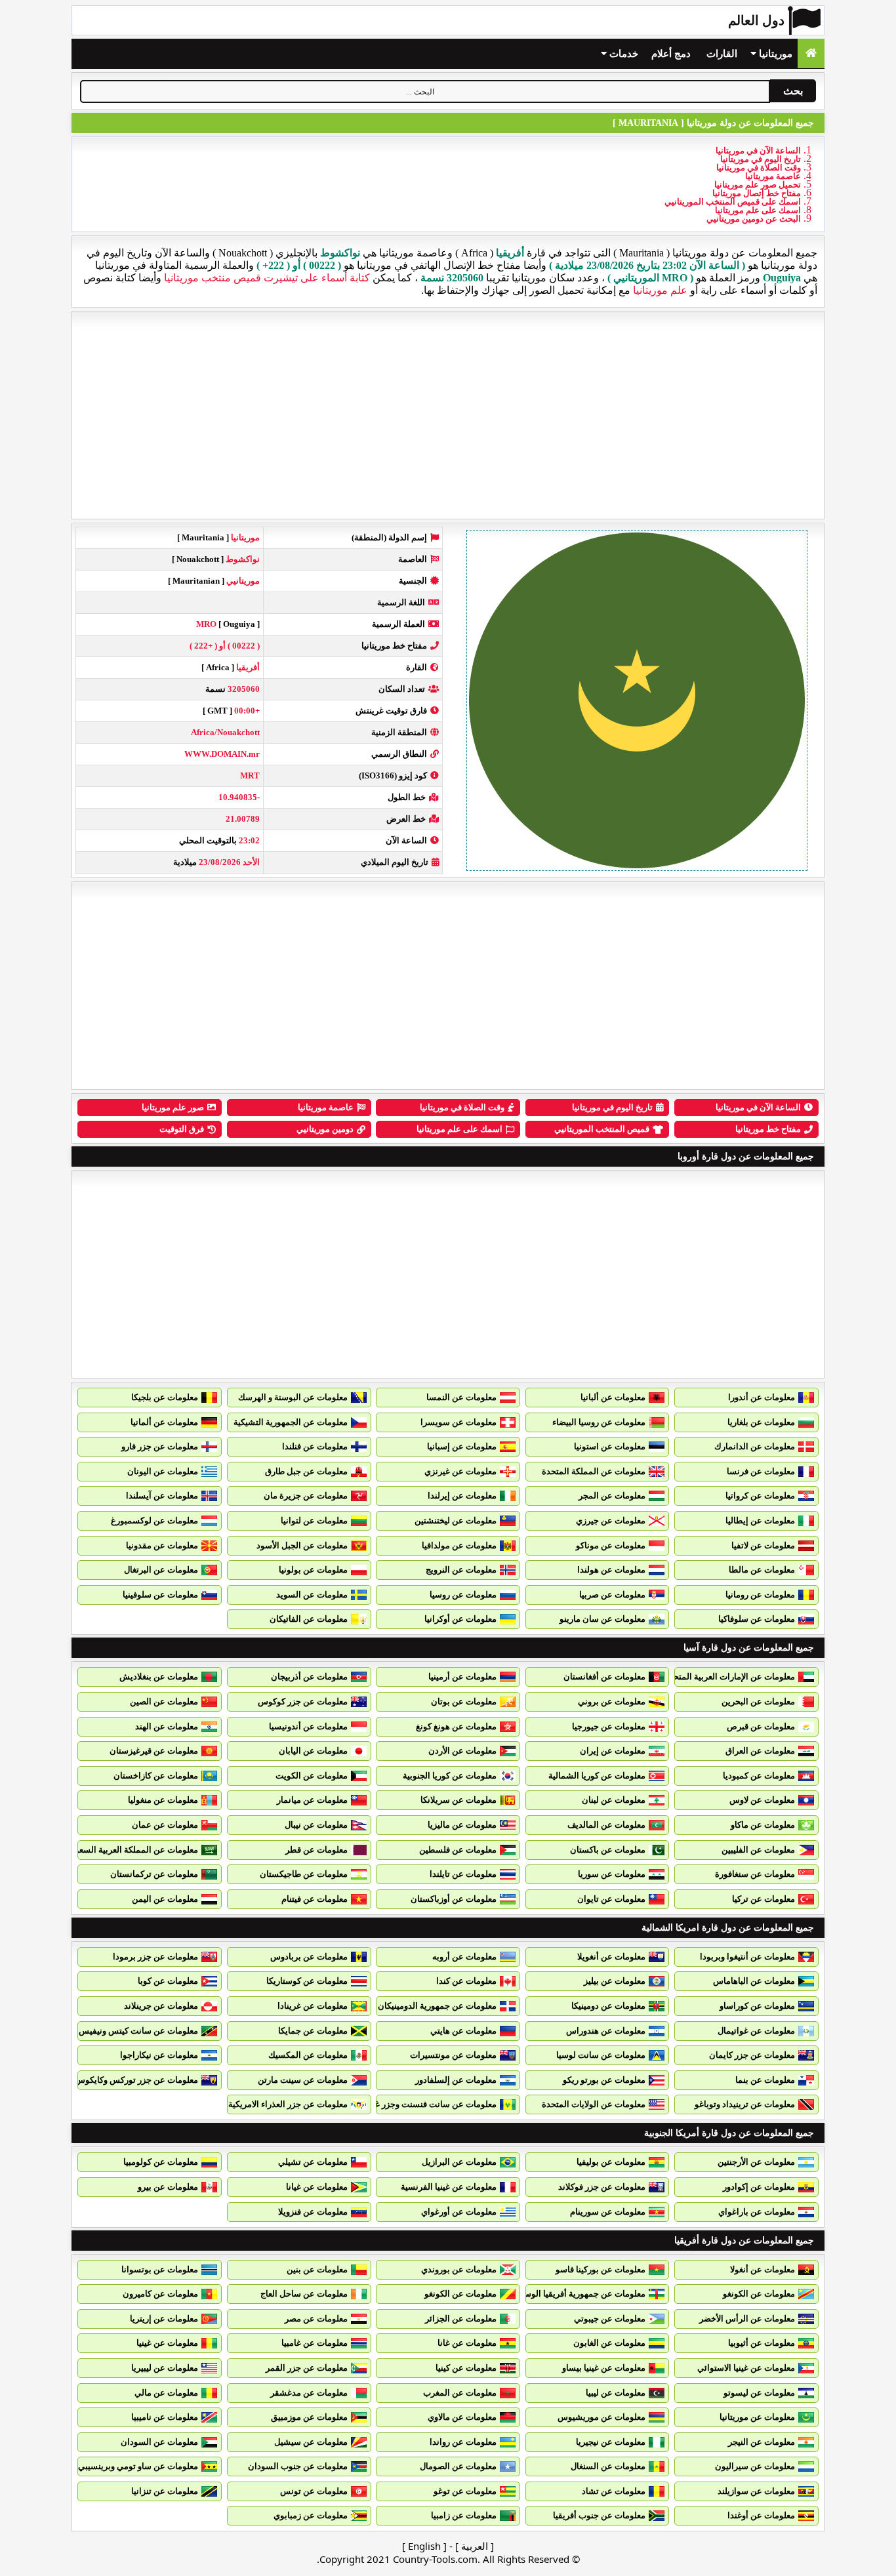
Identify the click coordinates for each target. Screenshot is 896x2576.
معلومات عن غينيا (167, 2343)
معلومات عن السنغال (608, 2466)
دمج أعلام (671, 54)
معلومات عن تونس (314, 2491)
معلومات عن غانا (467, 2343)
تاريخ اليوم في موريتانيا (761, 159)
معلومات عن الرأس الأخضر (747, 2319)
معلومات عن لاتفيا (763, 1545)
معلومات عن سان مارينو (602, 1619)
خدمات (622, 54)
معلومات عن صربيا (612, 1595)
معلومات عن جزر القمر (307, 2368)
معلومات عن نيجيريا (611, 2442)
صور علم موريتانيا (173, 1107)
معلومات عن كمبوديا (759, 1776)
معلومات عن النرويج (461, 1570)
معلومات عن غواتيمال (756, 2031)
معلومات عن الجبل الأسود (302, 1545)
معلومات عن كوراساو (757, 2006)
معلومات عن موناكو (611, 1545)
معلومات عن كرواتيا (760, 1496)
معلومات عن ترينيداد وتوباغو (745, 2104)
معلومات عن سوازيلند (756, 2491)
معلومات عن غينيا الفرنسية (449, 2187)
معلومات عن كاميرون (160, 2294)
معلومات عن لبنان (614, 1800)
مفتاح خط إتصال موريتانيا (757, 193)
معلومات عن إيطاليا (760, 1520)
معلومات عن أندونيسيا (308, 1726)
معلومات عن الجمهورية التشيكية (291, 1422)
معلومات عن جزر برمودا (155, 1957)
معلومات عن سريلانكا (458, 1800)
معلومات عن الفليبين (758, 1850)
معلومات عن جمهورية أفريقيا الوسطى (578, 2294)
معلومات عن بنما (765, 2080)
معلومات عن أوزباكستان (454, 1899)
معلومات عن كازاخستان (156, 1776)
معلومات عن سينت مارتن (303, 2080)
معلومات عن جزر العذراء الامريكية (288, 2104)
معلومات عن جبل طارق (306, 1471)
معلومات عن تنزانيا (165, 2491)
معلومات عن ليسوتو (759, 2393)
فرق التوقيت (182, 1129)
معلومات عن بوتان (464, 1701)
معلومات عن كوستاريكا (307, 1981)
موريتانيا (774, 54)
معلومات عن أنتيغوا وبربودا (747, 1957)
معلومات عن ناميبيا (165, 2417)
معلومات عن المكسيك (308, 2055)
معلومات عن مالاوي (462, 2417)
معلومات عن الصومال (458, 2466)
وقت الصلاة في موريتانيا (759, 168)
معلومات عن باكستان (608, 1850)
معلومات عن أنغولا (763, 2269)
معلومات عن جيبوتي (610, 2319)
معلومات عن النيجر (762, 2442)
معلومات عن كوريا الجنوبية (450, 1776)
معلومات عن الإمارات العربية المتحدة (730, 1677)
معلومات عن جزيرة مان (306, 1496)
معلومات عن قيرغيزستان (154, 1751)
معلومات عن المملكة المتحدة (594, 1471)
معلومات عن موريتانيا (757, 2417)
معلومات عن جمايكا (313, 2031)
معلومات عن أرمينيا (462, 1677)
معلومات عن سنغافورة (755, 1874)
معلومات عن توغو (465, 2491)
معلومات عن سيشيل (311, 2442)
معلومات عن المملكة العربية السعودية (131, 1850)
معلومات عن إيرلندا (462, 1496)
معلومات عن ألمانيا (164, 1422)
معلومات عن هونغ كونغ (456, 1726)
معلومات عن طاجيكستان (304, 1874)
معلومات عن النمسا (461, 1397)
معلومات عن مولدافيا (459, 1545)
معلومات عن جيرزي (611, 1520)
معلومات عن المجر (612, 1496)
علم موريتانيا (660, 290)
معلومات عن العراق (760, 1751)
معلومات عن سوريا (612, 1874)
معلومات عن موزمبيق (309, 2417)
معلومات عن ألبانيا (613, 1397)
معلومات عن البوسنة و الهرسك (293, 1397)
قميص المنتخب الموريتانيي (602, 1129)
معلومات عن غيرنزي (460, 1471)
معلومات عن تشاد (614, 2491)
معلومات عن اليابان (313, 1751)
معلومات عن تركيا (764, 1899)
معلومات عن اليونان (163, 1471)
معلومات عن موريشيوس (601, 2417)
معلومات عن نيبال (316, 1825)
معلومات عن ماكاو (763, 1825)
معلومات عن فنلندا (315, 1446)
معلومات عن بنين (317, 2269)
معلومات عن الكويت (312, 1776)
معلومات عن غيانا (317, 2187)
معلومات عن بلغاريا (761, 1422)
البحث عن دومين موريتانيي (754, 219)
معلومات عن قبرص (761, 1726)
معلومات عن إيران (613, 1751)
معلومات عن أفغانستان (604, 1677)
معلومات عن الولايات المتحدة (594, 2104)
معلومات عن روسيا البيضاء (599, 1422)
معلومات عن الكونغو (759, 2294)
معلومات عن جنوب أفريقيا (599, 2515)
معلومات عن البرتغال (161, 1570)
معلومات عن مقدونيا (162, 1545)
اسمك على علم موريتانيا (758, 210)
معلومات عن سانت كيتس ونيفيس (138, 2031)
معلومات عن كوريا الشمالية (597, 1776)
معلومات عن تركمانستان (154, 1874)
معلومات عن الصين (164, 1701)
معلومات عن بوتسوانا (160, 2269)
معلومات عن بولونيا (313, 1570)
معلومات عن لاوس (762, 1800)
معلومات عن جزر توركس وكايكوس (136, 2080)
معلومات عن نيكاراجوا (159, 2055)
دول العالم (756, 20)
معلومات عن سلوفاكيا (757, 1619)
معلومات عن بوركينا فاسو (601, 2269)
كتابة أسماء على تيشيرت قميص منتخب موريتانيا (267, 278)
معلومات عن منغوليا (163, 1800)
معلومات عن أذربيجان (309, 1677)
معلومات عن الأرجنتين (756, 2162)
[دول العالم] (811, 53)
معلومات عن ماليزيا (462, 1825)
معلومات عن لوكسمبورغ (154, 1520)
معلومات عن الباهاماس (754, 1981)
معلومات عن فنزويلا (313, 2212)
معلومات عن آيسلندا (162, 1496)
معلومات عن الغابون (609, 2343)
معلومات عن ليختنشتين (456, 1520)
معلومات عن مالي (166, 2393)
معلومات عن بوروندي (459, 2269)
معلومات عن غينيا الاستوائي (746, 2368)
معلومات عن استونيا (610, 1446)
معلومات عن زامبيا (464, 2515)
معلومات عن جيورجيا (609, 1726)
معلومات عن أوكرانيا (460, 1619)
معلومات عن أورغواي (459, 2212)
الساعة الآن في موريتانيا (758, 151)
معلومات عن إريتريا (164, 2319)
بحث (793, 91)
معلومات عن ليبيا (616, 2393)
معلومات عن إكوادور (759, 2187)
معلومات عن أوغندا (761, 2515)
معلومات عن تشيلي (313, 2162)
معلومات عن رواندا (463, 2442)
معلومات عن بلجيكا (165, 1397)
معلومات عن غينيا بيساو (604, 2368)
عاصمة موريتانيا (773, 176)
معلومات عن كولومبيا (161, 2162)
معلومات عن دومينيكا (608, 2006)
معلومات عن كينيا (466, 2368)
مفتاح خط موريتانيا (768, 1129)
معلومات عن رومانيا (760, 1595)
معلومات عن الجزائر (461, 2319)
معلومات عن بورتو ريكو (604, 2080)
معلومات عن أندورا (762, 1397)
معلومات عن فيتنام (315, 1899)
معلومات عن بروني (612, 1701)
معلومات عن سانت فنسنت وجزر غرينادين (423, 2104)
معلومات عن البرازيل (459, 2162)
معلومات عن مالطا (762, 1570)
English (424, 2546)
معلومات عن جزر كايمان (752, 2055)
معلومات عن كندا (466, 1981)
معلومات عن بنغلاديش (159, 1677)
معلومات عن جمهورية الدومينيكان (437, 2006)
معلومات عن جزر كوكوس (303, 1701)
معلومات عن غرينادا (313, 2006)
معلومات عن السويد (312, 1595)
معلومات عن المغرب (460, 2393)
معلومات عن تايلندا (463, 1874)
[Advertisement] (448, 415)
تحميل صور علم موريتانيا (758, 185)
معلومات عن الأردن (462, 1751)
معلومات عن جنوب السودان (298, 2466)
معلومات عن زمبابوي (311, 2515)
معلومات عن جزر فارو (160, 1446)
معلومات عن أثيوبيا (762, 2343)
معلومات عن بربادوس (309, 1957)
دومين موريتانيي (325, 1129)
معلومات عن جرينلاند (161, 2006)
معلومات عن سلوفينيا (160, 1595)
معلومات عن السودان (159, 2442)
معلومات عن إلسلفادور (456, 2080)
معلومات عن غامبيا (315, 2343)
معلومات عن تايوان (611, 1899)
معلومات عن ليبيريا (165, 2368)
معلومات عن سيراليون (755, 2466)
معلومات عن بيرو (168, 2187)
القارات (722, 54)
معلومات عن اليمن (165, 1899)
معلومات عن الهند (167, 1726)
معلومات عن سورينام (608, 2212)
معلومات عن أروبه (464, 1957)
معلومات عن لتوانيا (314, 1520)
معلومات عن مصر (316, 2319)
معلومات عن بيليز (615, 1981)
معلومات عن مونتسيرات (453, 2055)
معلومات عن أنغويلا (611, 1957)
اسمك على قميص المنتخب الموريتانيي (733, 202)
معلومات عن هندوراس (606, 2031)
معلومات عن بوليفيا (611, 2162)
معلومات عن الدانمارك (755, 1446)
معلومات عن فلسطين (458, 1850)
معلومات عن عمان (165, 1825)
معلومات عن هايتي (463, 2031)
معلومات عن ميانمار (312, 1800)
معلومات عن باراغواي (757, 2212)
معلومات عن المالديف (606, 1825)
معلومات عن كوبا (168, 1981)
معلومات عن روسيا (463, 1595)
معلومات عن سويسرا (458, 1422)
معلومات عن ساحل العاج (304, 2294)
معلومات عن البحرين (758, 1701)
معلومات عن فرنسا (761, 1471)
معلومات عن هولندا (611, 1570)
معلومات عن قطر (316, 1850)
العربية (475, 2546)
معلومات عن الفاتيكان (309, 1619)
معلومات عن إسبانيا (462, 1446)
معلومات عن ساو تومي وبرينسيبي (138, 2466)
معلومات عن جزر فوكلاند (602, 2187)
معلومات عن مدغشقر (309, 2393)
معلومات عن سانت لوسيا (601, 2055)
